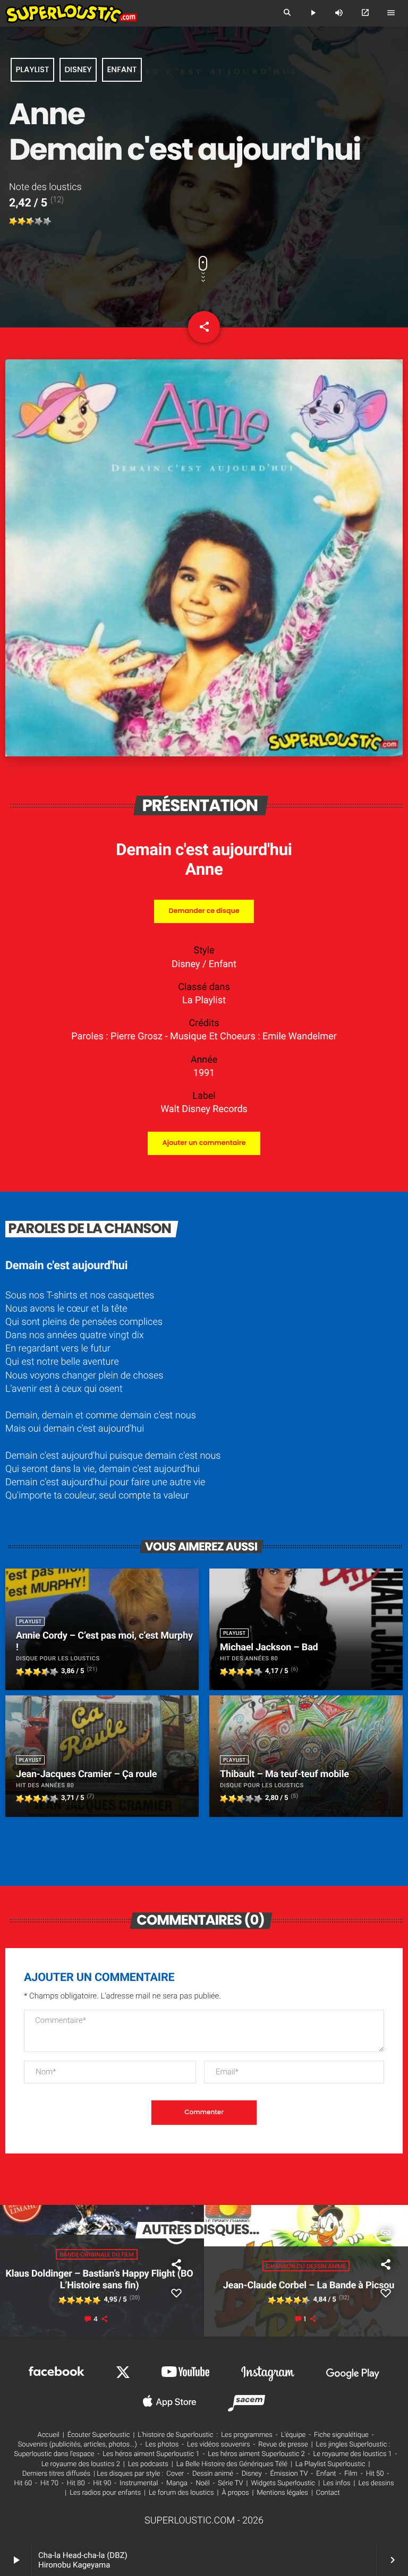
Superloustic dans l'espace (54, 2454)
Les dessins (376, 2483)
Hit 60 (23, 2483)
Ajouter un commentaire (204, 1143)
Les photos (162, 2445)
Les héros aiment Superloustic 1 (151, 2454)
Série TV (230, 2483)
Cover (175, 2474)
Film (351, 2474)
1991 (204, 1073)
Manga (177, 2483)
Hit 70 (49, 2483)
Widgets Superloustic (283, 2483)
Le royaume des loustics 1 (352, 2454)
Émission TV (289, 2474)
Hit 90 (102, 2483)
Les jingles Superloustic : (353, 2445)
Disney (78, 70)
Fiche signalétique (341, 2435)
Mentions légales (282, 2493)
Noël (202, 2483)
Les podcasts (148, 2464)
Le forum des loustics (181, 2493)
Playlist (32, 70)
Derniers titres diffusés (56, 2474)
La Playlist (204, 1000)
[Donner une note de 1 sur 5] (13, 221)
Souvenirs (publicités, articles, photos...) (78, 2445)
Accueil (49, 2435)
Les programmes (247, 2435)
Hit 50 (375, 2474)
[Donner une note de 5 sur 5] (47, 221)
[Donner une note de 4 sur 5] (39, 221)
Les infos (337, 2483)
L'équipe (294, 2435)
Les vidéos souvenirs (218, 2445)
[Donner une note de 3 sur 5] (30, 221)
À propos (235, 2493)
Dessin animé (213, 2474)
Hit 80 (76, 2483)
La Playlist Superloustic (330, 2464)
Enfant (122, 70)
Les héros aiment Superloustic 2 (256, 2454)
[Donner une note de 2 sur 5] (22, 221)
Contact (328, 2493)
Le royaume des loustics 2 (81, 2464)
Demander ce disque (204, 911)
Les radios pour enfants (105, 2493)
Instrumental (139, 2483)
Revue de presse (283, 2445)
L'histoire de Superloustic (175, 2435)
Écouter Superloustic (99, 2435)
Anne (204, 869)
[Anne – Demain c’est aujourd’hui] (204, 753)
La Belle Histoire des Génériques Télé (232, 2464)
